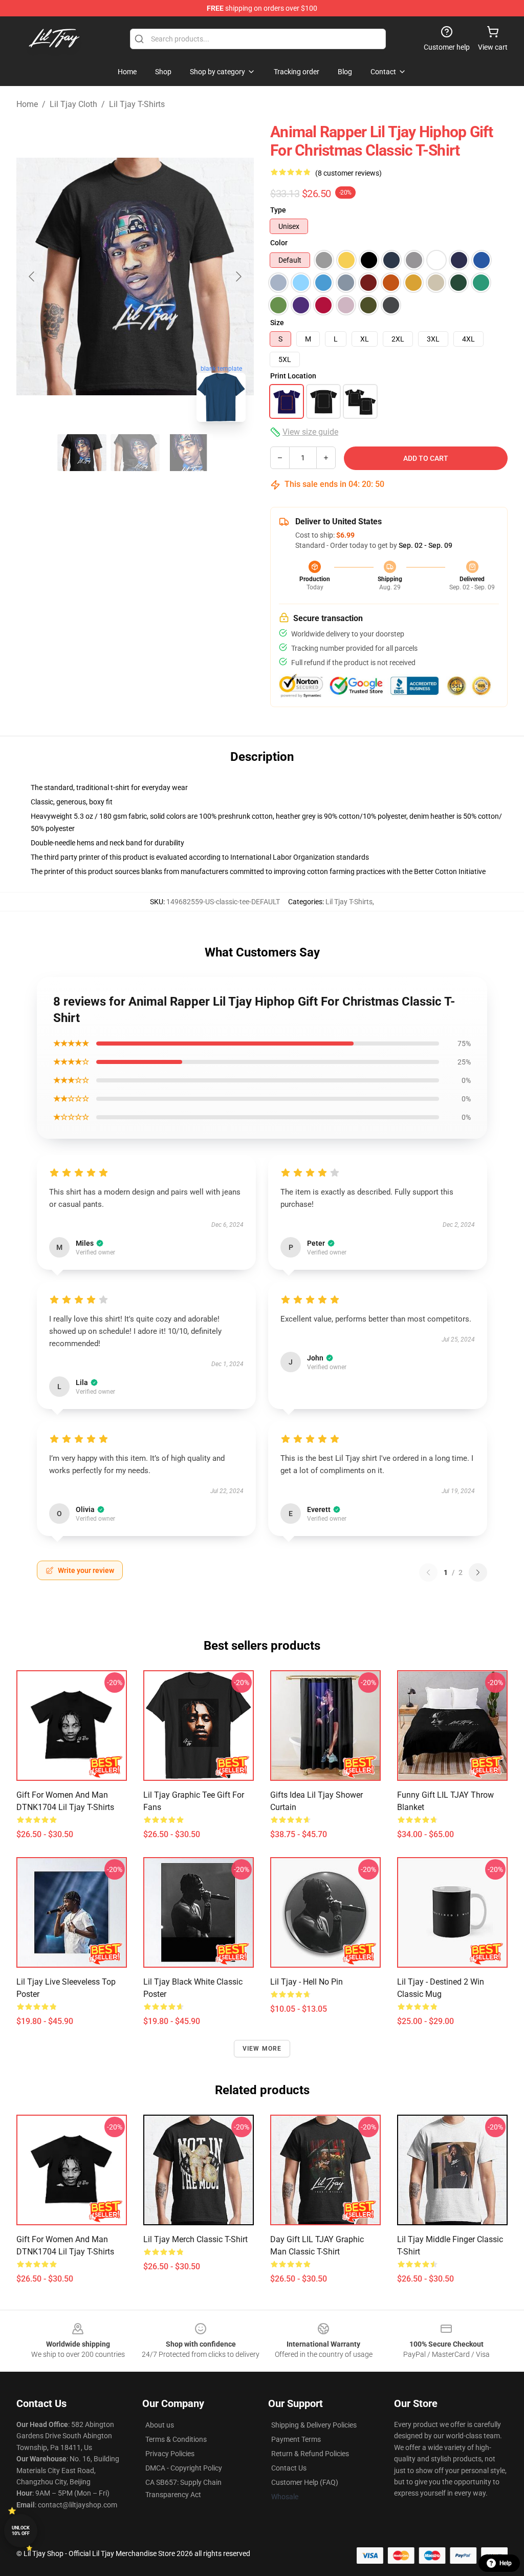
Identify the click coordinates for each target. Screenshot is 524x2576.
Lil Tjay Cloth (73, 104)
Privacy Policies (170, 2454)
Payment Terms (296, 2439)
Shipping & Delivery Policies (314, 2425)
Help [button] (506, 2563)
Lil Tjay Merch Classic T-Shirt (195, 2239)
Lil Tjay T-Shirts (137, 104)
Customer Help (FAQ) (305, 2482)
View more (262, 2049)
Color (279, 243)
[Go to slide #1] (82, 453)
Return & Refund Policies (310, 2454)
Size (277, 323)
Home (27, 104)
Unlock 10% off (21, 2531)
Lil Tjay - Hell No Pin (307, 1982)
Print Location (293, 376)
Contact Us (289, 2468)
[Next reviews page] (478, 1572)
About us (160, 2425)
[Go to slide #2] (135, 453)
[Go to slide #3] (188, 453)
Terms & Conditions (176, 2439)
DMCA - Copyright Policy (184, 2468)
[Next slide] (238, 276)
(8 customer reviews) (348, 173)
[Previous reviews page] (428, 1572)
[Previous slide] (32, 276)
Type (278, 210)
